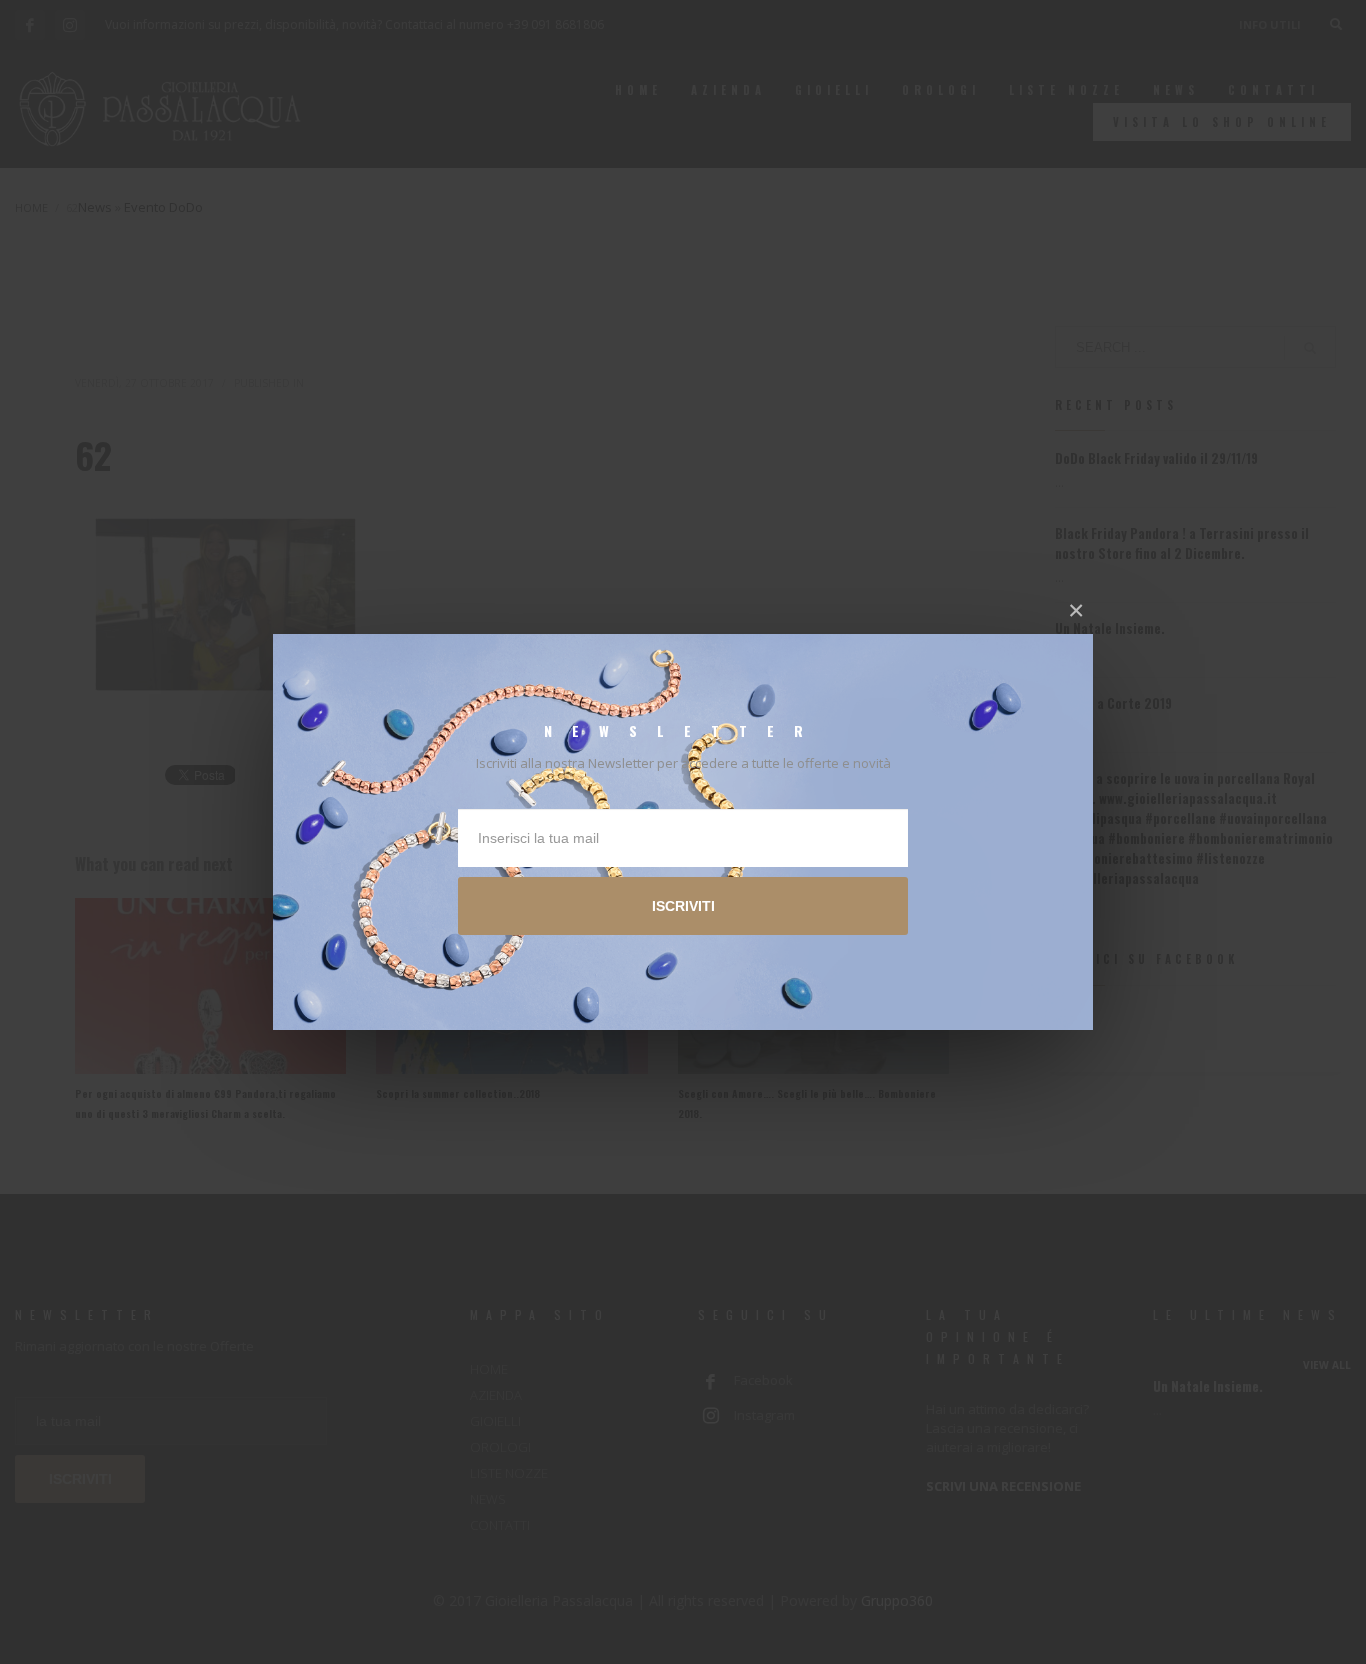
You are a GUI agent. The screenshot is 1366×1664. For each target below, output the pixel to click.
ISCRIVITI (683, 906)
